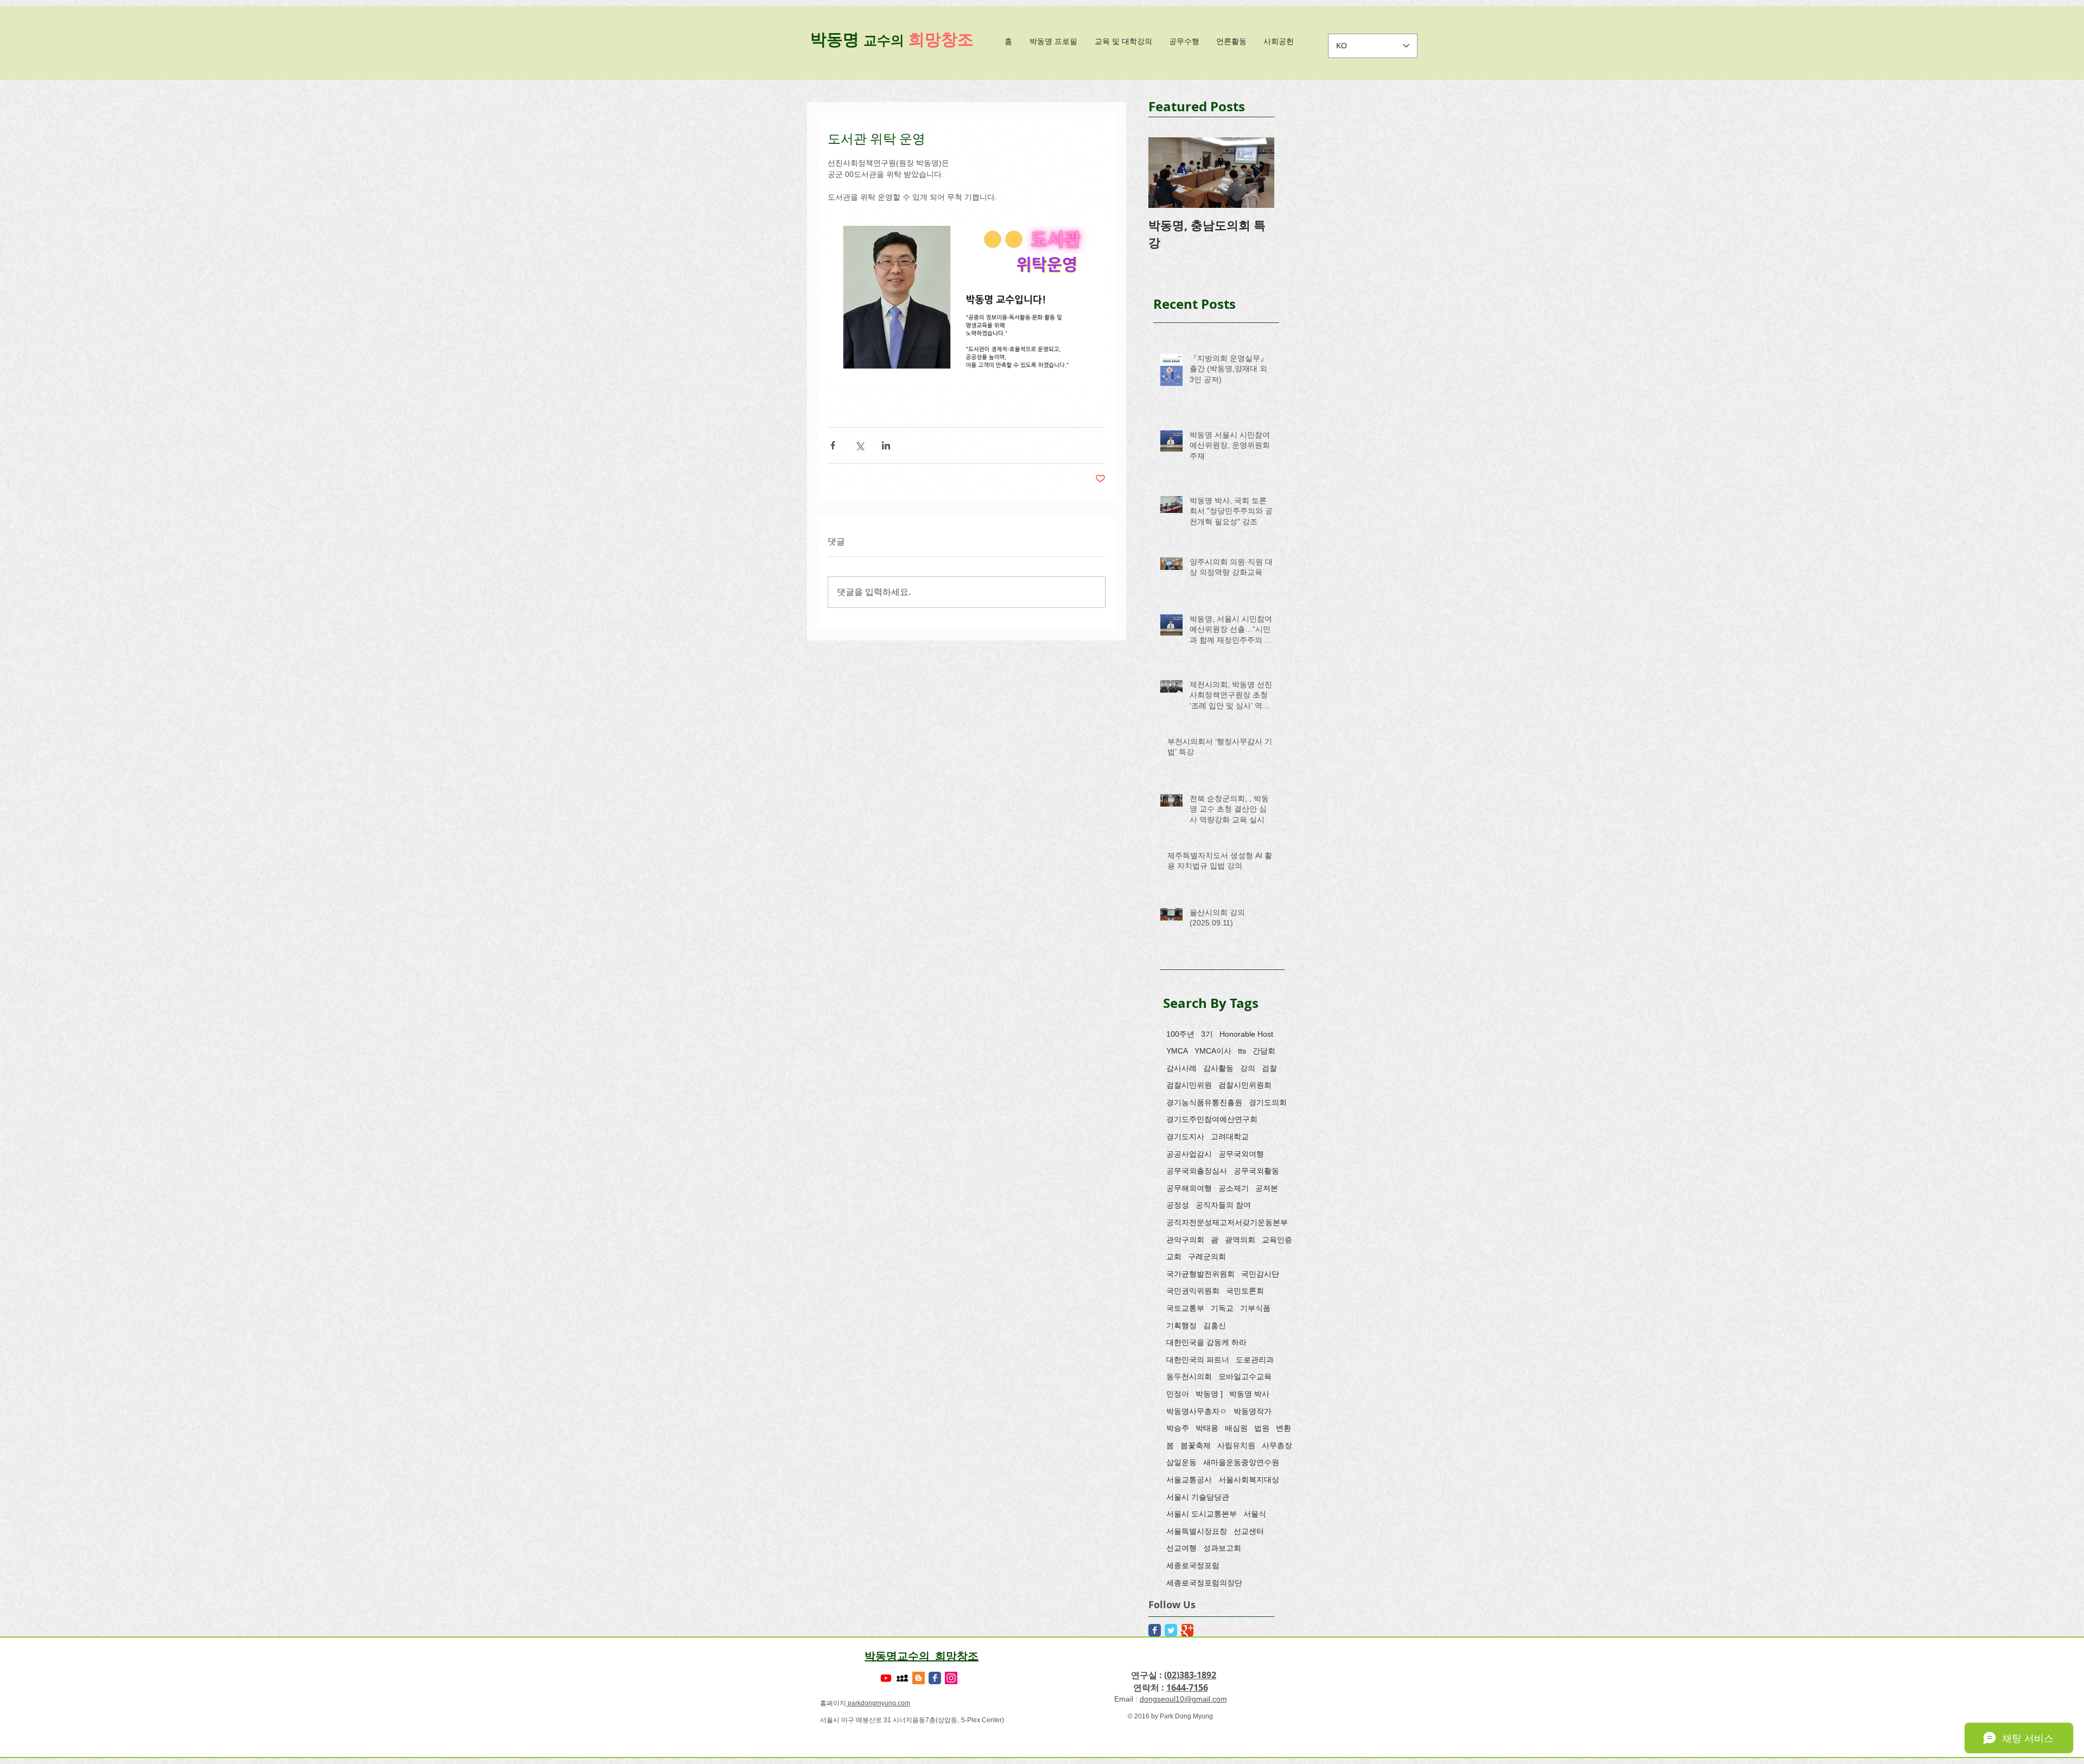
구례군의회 (1207, 1257)
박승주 (1178, 1428)
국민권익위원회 (1193, 1291)
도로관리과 (1255, 1360)
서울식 (1255, 1514)
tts (1242, 1051)
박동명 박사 (1249, 1394)
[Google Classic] (1187, 1630)
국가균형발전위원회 (1200, 1274)
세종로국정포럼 (1193, 1565)
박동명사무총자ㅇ (1197, 1411)
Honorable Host (1246, 1034)
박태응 (1207, 1428)
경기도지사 (1185, 1137)
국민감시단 (1260, 1274)
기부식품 (1255, 1308)
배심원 (1236, 1428)
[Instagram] (951, 1678)
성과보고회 (1222, 1548)
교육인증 (1277, 1240)
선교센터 (1249, 1531)
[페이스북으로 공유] (833, 445)
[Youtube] (886, 1678)
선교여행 (1181, 1548)
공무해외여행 (1189, 1188)
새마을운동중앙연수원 (1241, 1462)
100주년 (1180, 1034)
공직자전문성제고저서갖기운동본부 (1227, 1222)
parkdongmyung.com (878, 1703)
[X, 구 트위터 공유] (859, 445)
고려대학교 (1230, 1137)
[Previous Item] (1166, 173)
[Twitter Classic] (1171, 1630)
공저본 (1267, 1188)
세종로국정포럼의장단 (1204, 1583)
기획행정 (1181, 1325)
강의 (1248, 1068)
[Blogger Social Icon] (919, 1678)
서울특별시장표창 (1197, 1531)
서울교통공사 (1189, 1480)
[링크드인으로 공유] (886, 445)
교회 (1174, 1257)
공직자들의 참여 (1223, 1205)
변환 (1284, 1428)
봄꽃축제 (1196, 1445)
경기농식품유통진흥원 (1204, 1102)
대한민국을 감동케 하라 (1206, 1342)
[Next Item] (1257, 173)
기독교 (1222, 1308)
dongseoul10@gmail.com (1183, 1699)
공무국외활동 (1256, 1171)
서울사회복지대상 (1249, 1480)
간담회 (1264, 1051)
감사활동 (1218, 1068)
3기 (1207, 1034)
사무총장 (1277, 1445)
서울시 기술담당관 (1198, 1497)
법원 (1262, 1428)
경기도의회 (1268, 1102)
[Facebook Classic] (1155, 1630)
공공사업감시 (1189, 1154)
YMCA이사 (1213, 1051)
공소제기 (1234, 1188)
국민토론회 (1245, 1291)
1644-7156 (1187, 1687)
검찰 (1269, 1068)
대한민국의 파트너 (1198, 1360)
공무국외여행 (1241, 1154)
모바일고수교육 (1245, 1376)
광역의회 (1240, 1240)
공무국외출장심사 (1197, 1171)
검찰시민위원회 (1245, 1085)
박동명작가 (1253, 1411)
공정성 (1178, 1205)
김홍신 (1215, 1325)
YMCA (1177, 1051)
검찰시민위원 (1189, 1085)
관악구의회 (1185, 1240)
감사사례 (1181, 1068)
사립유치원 (1236, 1445)
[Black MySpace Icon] (902, 1678)
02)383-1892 (1192, 1675)
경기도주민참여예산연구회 (1212, 1119)
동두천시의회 (1189, 1376)
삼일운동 (1181, 1462)
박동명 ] (1209, 1394)
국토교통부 (1185, 1308)
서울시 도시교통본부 (1202, 1514)
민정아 (1178, 1394)
